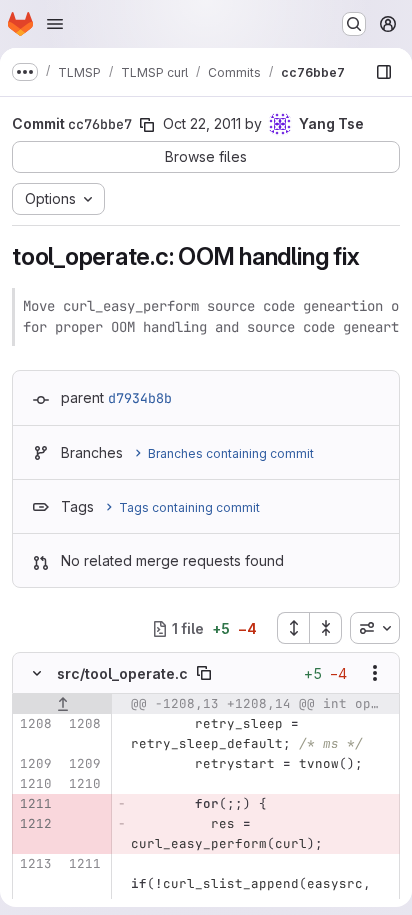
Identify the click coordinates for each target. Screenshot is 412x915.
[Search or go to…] (354, 24)
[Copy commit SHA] (147, 125)
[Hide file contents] (37, 673)
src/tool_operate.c (122, 673)
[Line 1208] (35, 724)
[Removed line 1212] (35, 824)
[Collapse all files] (326, 628)
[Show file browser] (384, 72)
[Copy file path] (204, 673)
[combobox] (375, 628)
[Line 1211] (84, 864)
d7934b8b (140, 398)
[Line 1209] (35, 764)
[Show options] (375, 673)
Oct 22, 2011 (202, 123)
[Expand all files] (293, 628)
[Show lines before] (62, 704)
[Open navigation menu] (55, 24)
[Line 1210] (35, 784)
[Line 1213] (35, 864)
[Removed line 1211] (35, 804)
